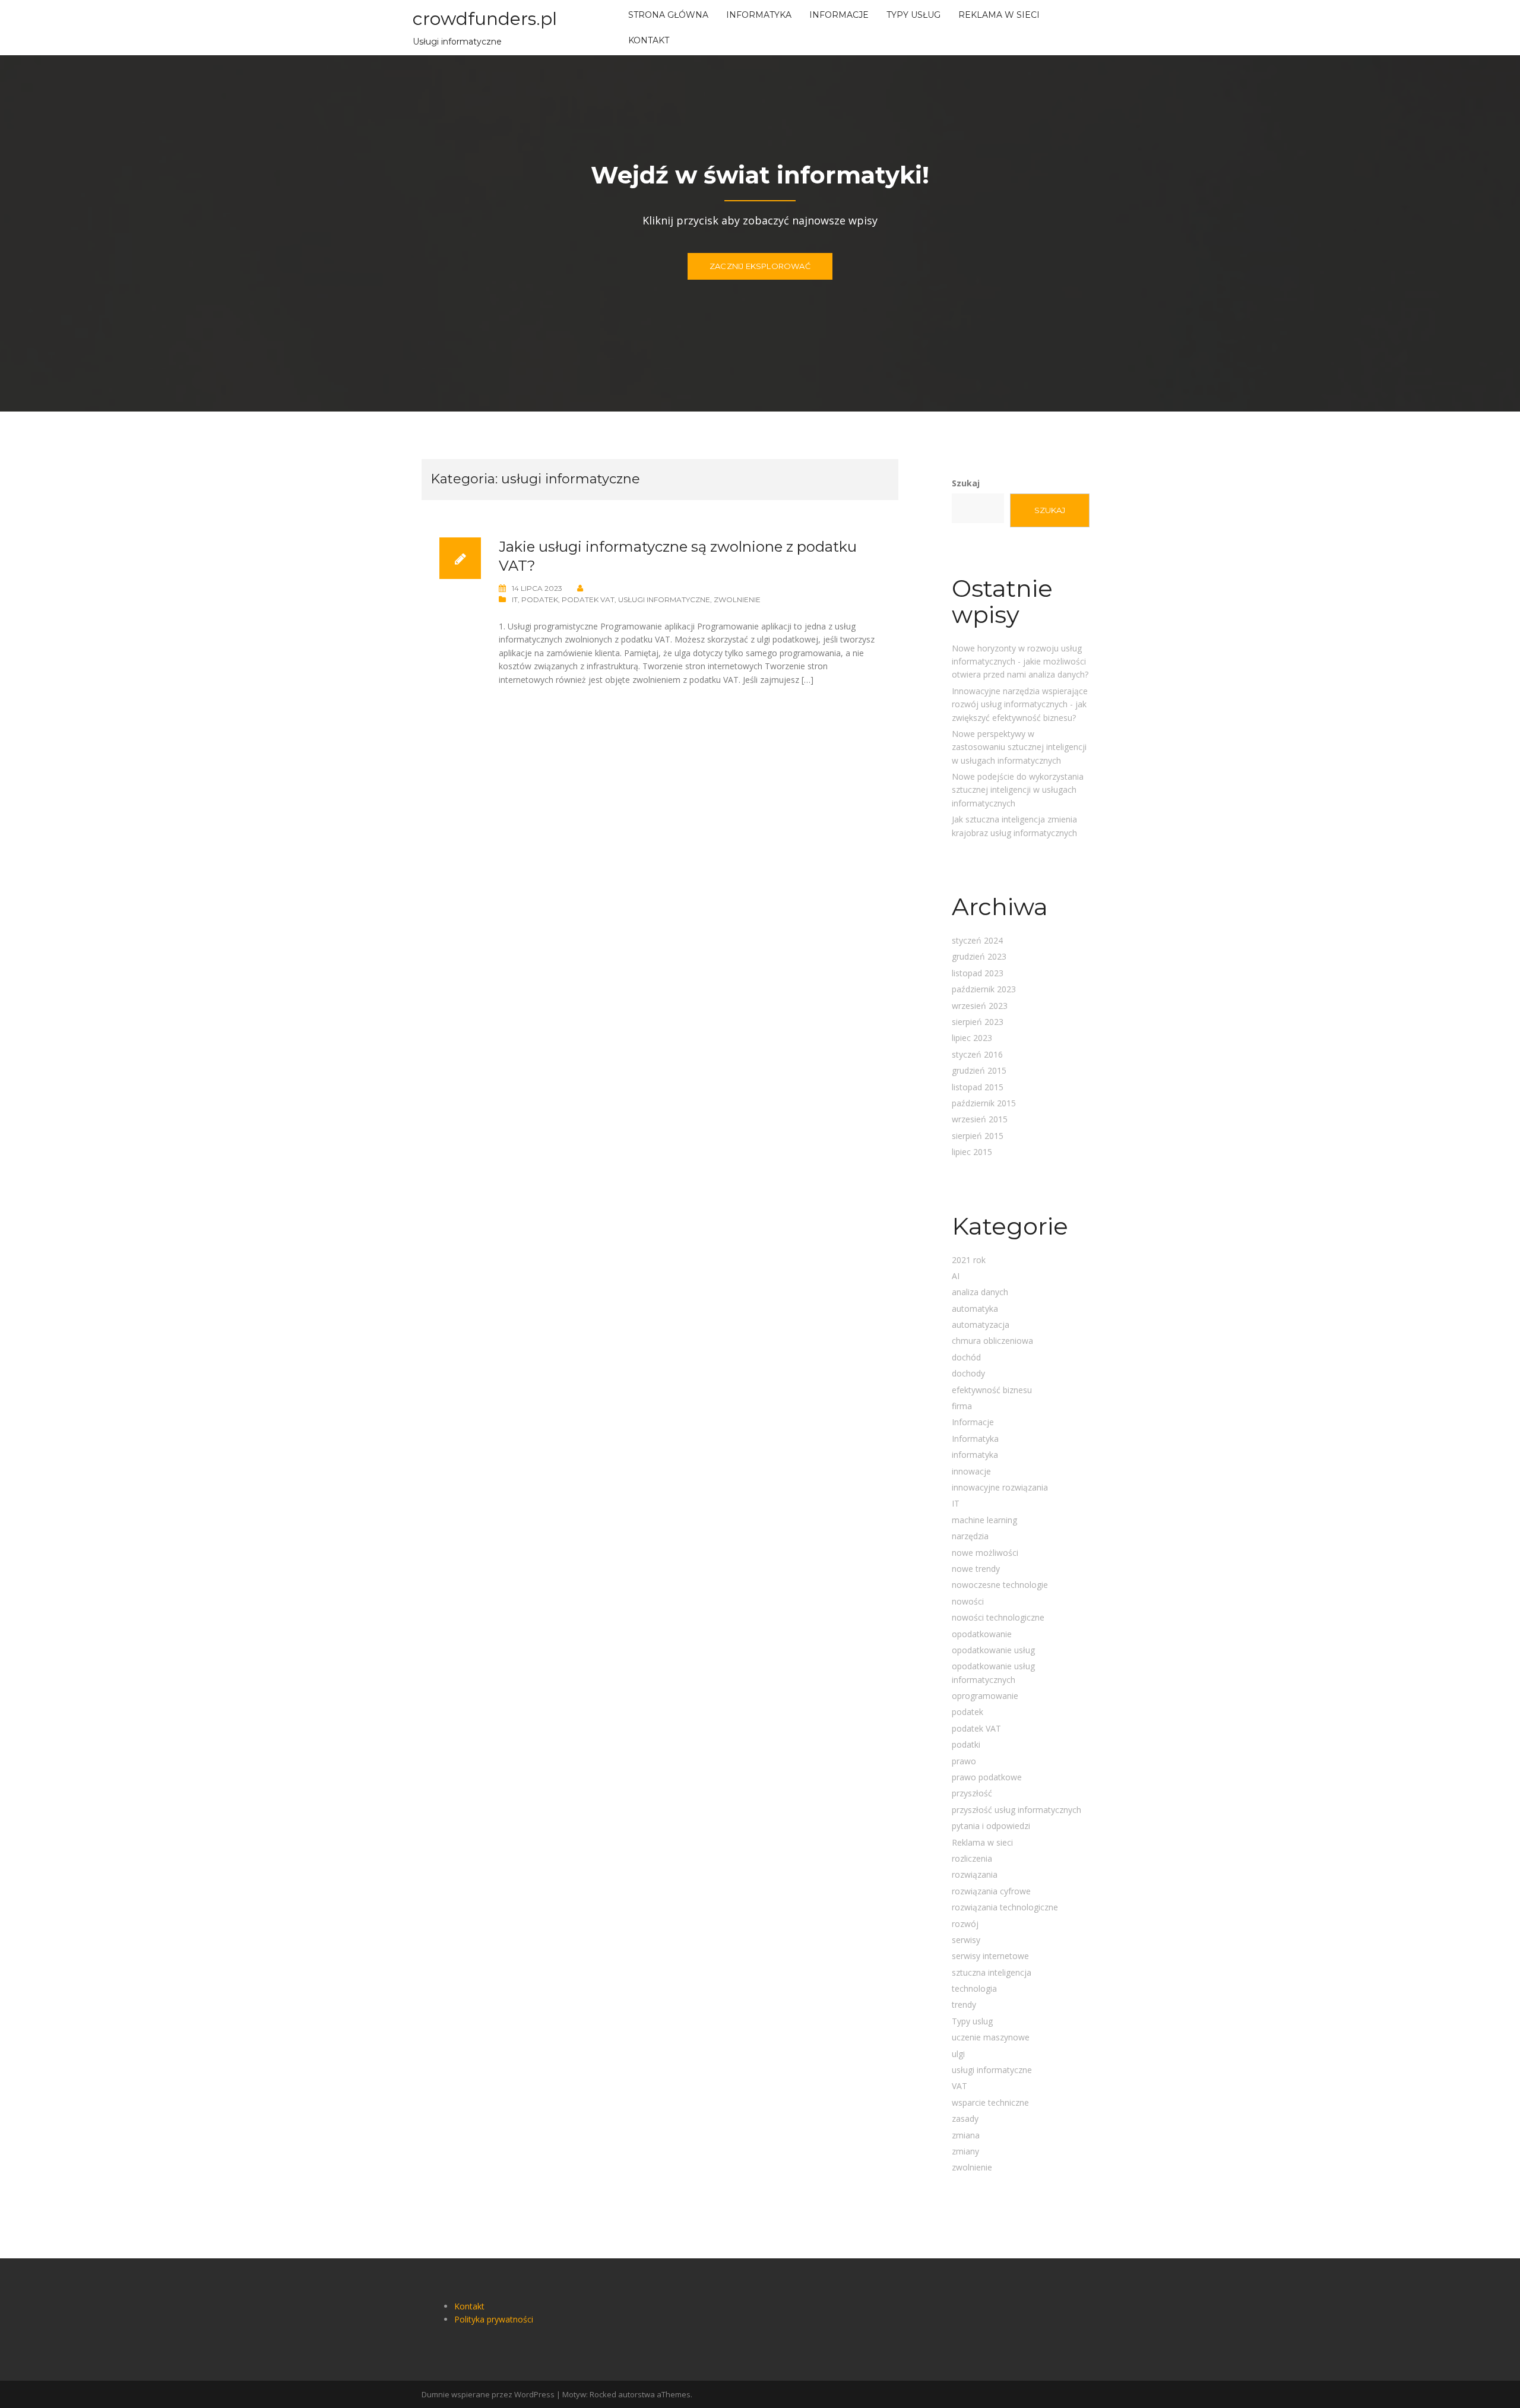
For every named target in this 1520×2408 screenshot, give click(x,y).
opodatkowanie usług (993, 1650)
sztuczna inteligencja (992, 1972)
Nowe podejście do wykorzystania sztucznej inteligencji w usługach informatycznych (1018, 790)
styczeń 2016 (977, 1054)
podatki (966, 1744)
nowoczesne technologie (1000, 1585)
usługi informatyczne (664, 599)
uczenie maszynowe (991, 2037)
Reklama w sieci (999, 15)
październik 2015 (984, 1103)
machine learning (984, 1520)
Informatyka (759, 15)
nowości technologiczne (998, 1617)
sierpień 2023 (978, 1022)
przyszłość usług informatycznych (1016, 1810)
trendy (964, 2004)
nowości (968, 1601)
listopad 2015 (978, 1087)
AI (956, 1276)
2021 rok (969, 1260)
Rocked (603, 2394)
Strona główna (668, 15)
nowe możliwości (985, 1553)
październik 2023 (984, 989)
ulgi (958, 2054)
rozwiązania (975, 1874)
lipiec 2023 (972, 1038)
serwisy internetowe (990, 1956)
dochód (966, 1357)
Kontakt (649, 40)
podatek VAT (588, 599)
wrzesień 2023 (980, 1006)
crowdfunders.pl (485, 19)
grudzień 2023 (979, 956)
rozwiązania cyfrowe (991, 1891)
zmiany (965, 2151)
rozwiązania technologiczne (1005, 1907)
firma (962, 1406)
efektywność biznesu (992, 1390)
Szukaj (966, 483)
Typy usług (913, 15)
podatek (540, 599)
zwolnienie (737, 599)
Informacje (839, 15)
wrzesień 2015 (980, 1119)
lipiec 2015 (972, 1152)
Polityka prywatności (494, 2319)
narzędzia (970, 1536)
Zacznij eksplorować (760, 266)
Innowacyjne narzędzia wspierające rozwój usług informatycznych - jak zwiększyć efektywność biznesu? (1020, 704)
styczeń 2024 (977, 940)
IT (515, 599)
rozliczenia (972, 1858)
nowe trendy (976, 1569)
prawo (964, 1761)
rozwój (965, 1924)
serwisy (966, 1940)
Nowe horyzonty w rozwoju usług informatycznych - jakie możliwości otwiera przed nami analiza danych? (1020, 662)
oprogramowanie (985, 1696)
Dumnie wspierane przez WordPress (488, 2394)
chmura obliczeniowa (992, 1341)
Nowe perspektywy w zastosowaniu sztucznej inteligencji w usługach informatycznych (1019, 747)
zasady (965, 2119)
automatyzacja (981, 1325)
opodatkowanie (982, 1634)
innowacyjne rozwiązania (1000, 1487)
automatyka (975, 1309)
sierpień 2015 (978, 1136)
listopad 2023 (978, 973)
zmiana (966, 2135)
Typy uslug (972, 2021)
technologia (974, 1988)
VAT (959, 2086)
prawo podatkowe (987, 1777)
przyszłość (972, 1793)
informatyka (975, 1455)
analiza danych (980, 1292)
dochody (968, 1373)
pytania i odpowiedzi (991, 1826)
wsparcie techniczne (990, 2102)
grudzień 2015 (979, 1070)
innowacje (971, 1471)
